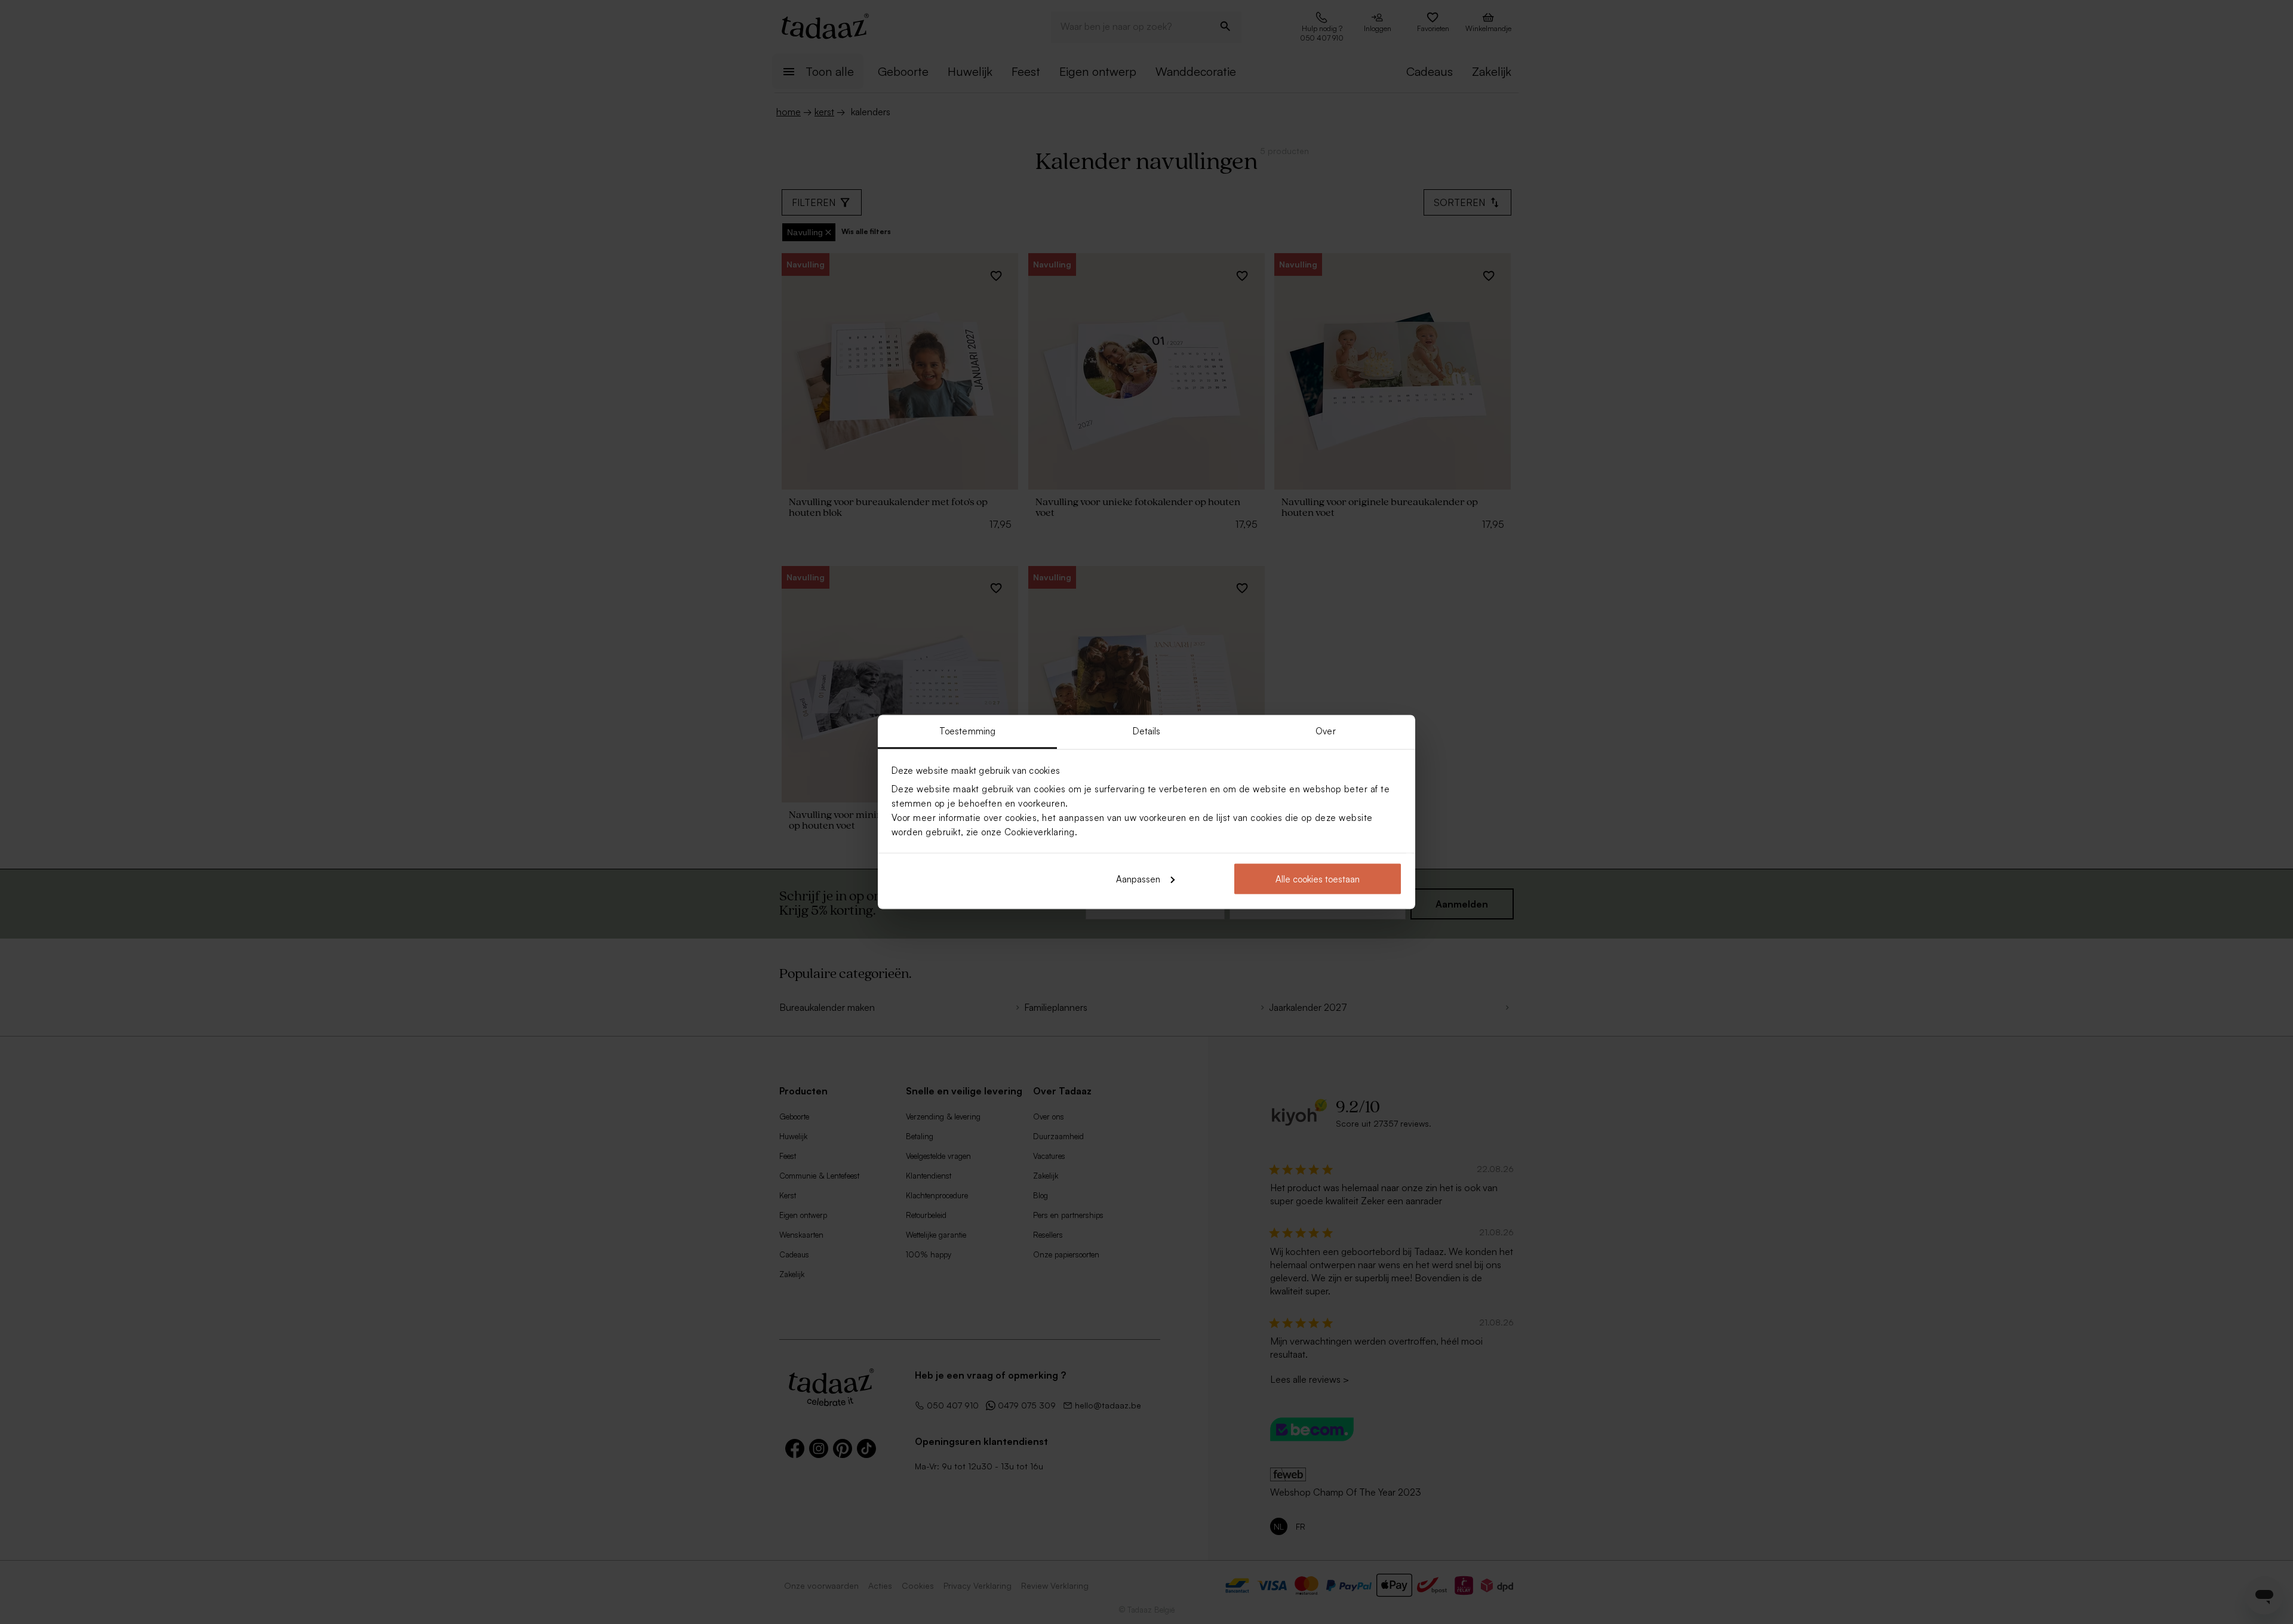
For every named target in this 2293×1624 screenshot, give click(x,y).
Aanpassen (1138, 879)
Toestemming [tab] (967, 731)
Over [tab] (1325, 731)
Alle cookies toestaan (1318, 879)
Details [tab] (1147, 731)
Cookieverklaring (1040, 832)
